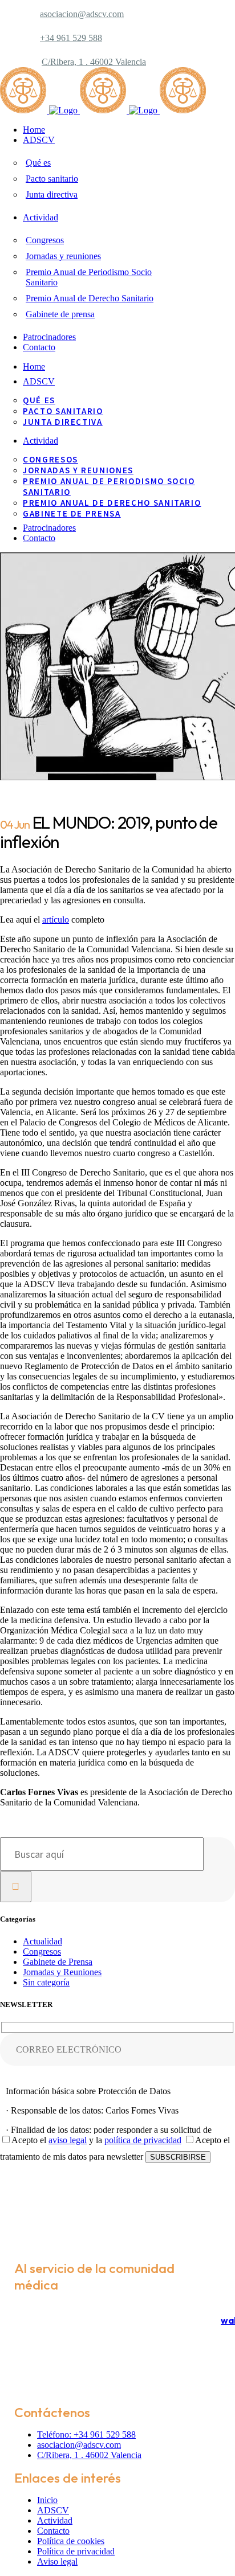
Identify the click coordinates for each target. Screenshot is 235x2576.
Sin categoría (46, 1982)
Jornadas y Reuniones (62, 1972)
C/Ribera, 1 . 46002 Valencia (94, 62)
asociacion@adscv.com (82, 14)
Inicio (47, 2500)
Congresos (42, 1952)
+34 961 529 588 (71, 38)
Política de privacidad (76, 2551)
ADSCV (53, 2510)
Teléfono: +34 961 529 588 (86, 2434)
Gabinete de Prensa (58, 1962)
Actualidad (42, 1941)
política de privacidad (143, 2140)
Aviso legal (57, 2561)
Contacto (53, 2531)
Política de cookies (71, 2541)
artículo (56, 920)
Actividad (55, 2520)
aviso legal (68, 2140)
